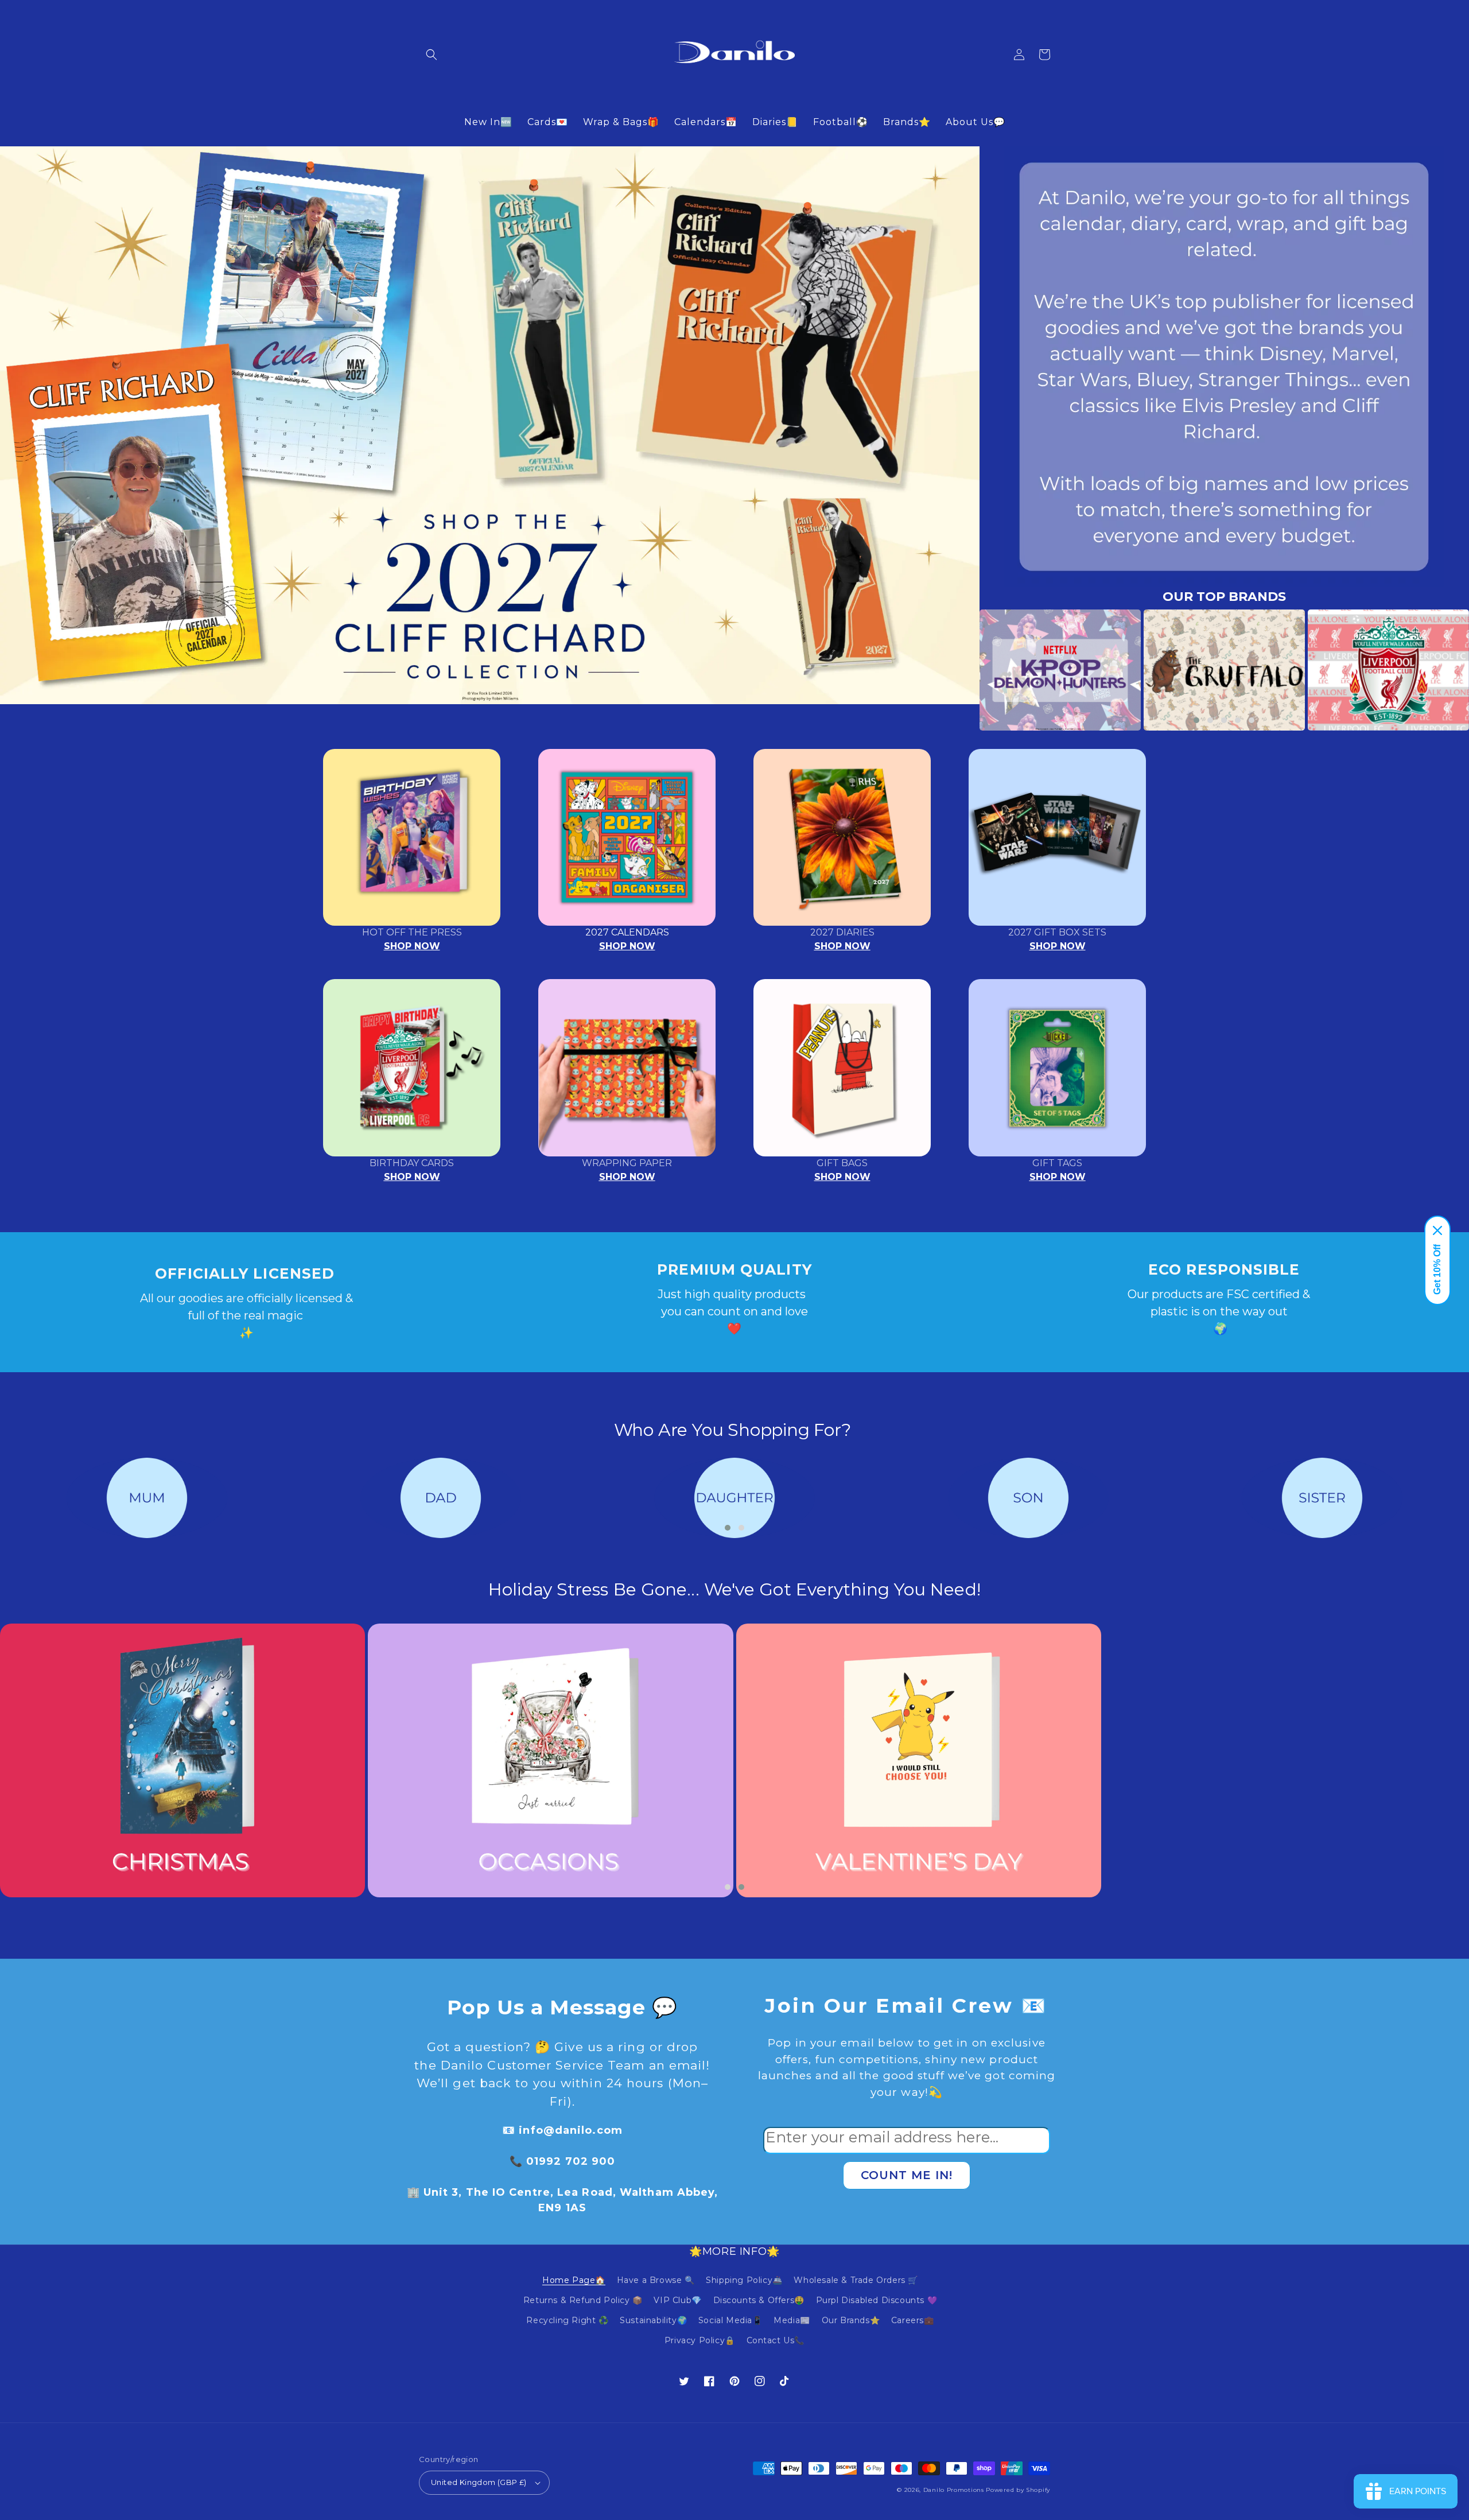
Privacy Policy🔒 (700, 2340)
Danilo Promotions (954, 2490)
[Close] (1437, 1230)
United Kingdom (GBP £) (479, 2482)
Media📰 (792, 2320)
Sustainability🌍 (653, 2320)
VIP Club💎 (677, 2300)
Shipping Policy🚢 (744, 2280)
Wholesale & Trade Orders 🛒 (856, 2280)
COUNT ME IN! (907, 2175)
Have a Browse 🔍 (656, 2280)
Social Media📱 (730, 2320)
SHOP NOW (412, 946)
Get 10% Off (1437, 1269)
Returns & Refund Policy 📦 (583, 2300)
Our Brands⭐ (851, 2320)
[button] (432, 55)
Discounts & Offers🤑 (759, 2300)
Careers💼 (913, 2320)
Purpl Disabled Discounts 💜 (877, 2300)
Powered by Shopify (1018, 2490)
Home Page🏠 (574, 2280)
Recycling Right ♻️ (567, 2320)
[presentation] (962, 670)
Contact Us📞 (776, 2340)
